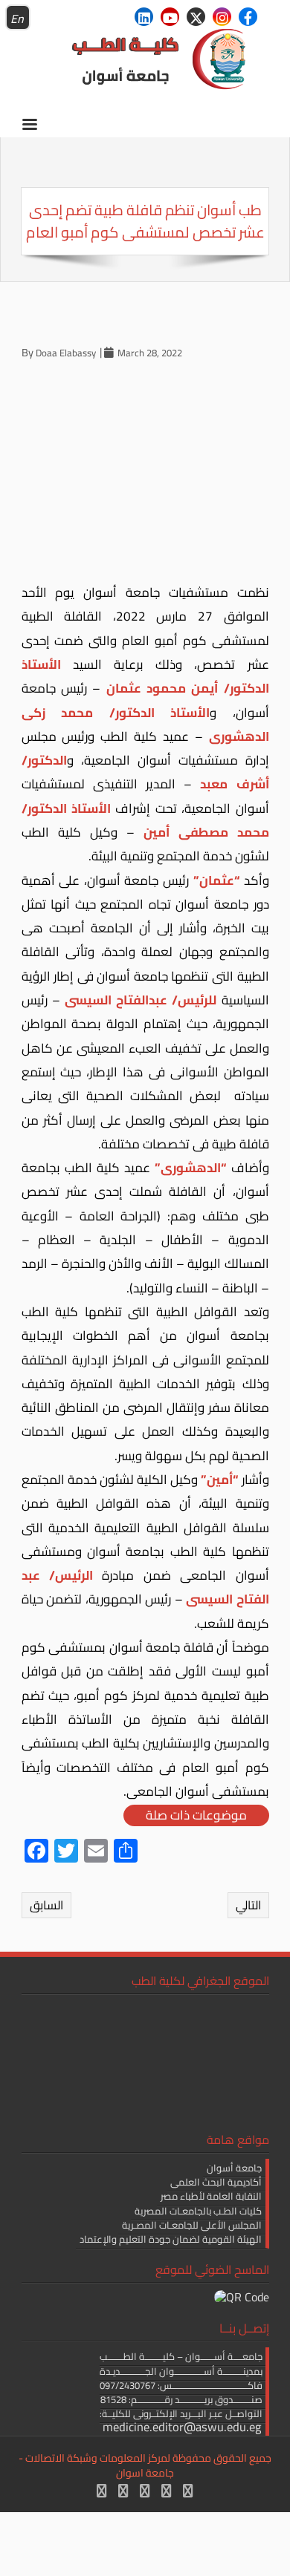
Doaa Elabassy (66, 353)
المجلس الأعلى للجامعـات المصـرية (192, 2225)
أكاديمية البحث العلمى (216, 2182)
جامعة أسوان (234, 2168)
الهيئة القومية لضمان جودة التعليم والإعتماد (171, 2239)
